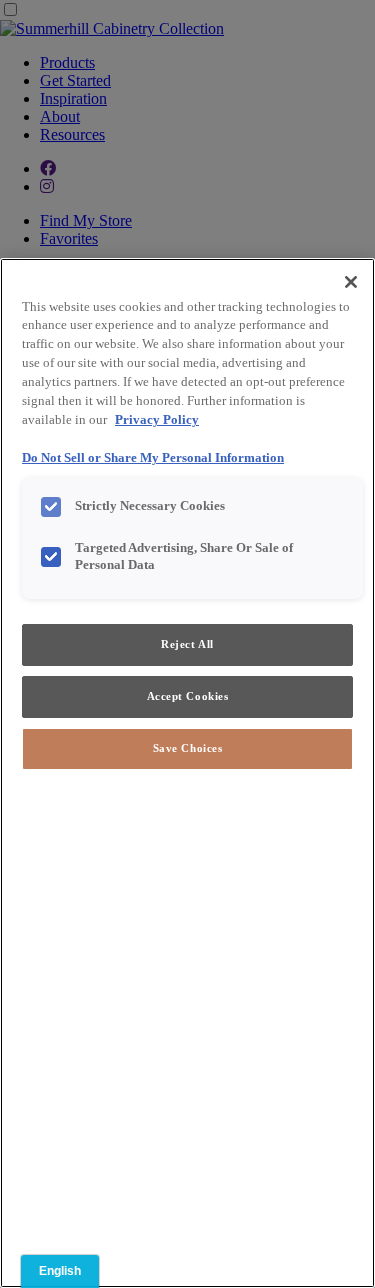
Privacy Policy (157, 420)
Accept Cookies (188, 696)
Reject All (187, 644)
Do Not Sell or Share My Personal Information (153, 458)
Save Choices (188, 748)
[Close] (351, 282)
